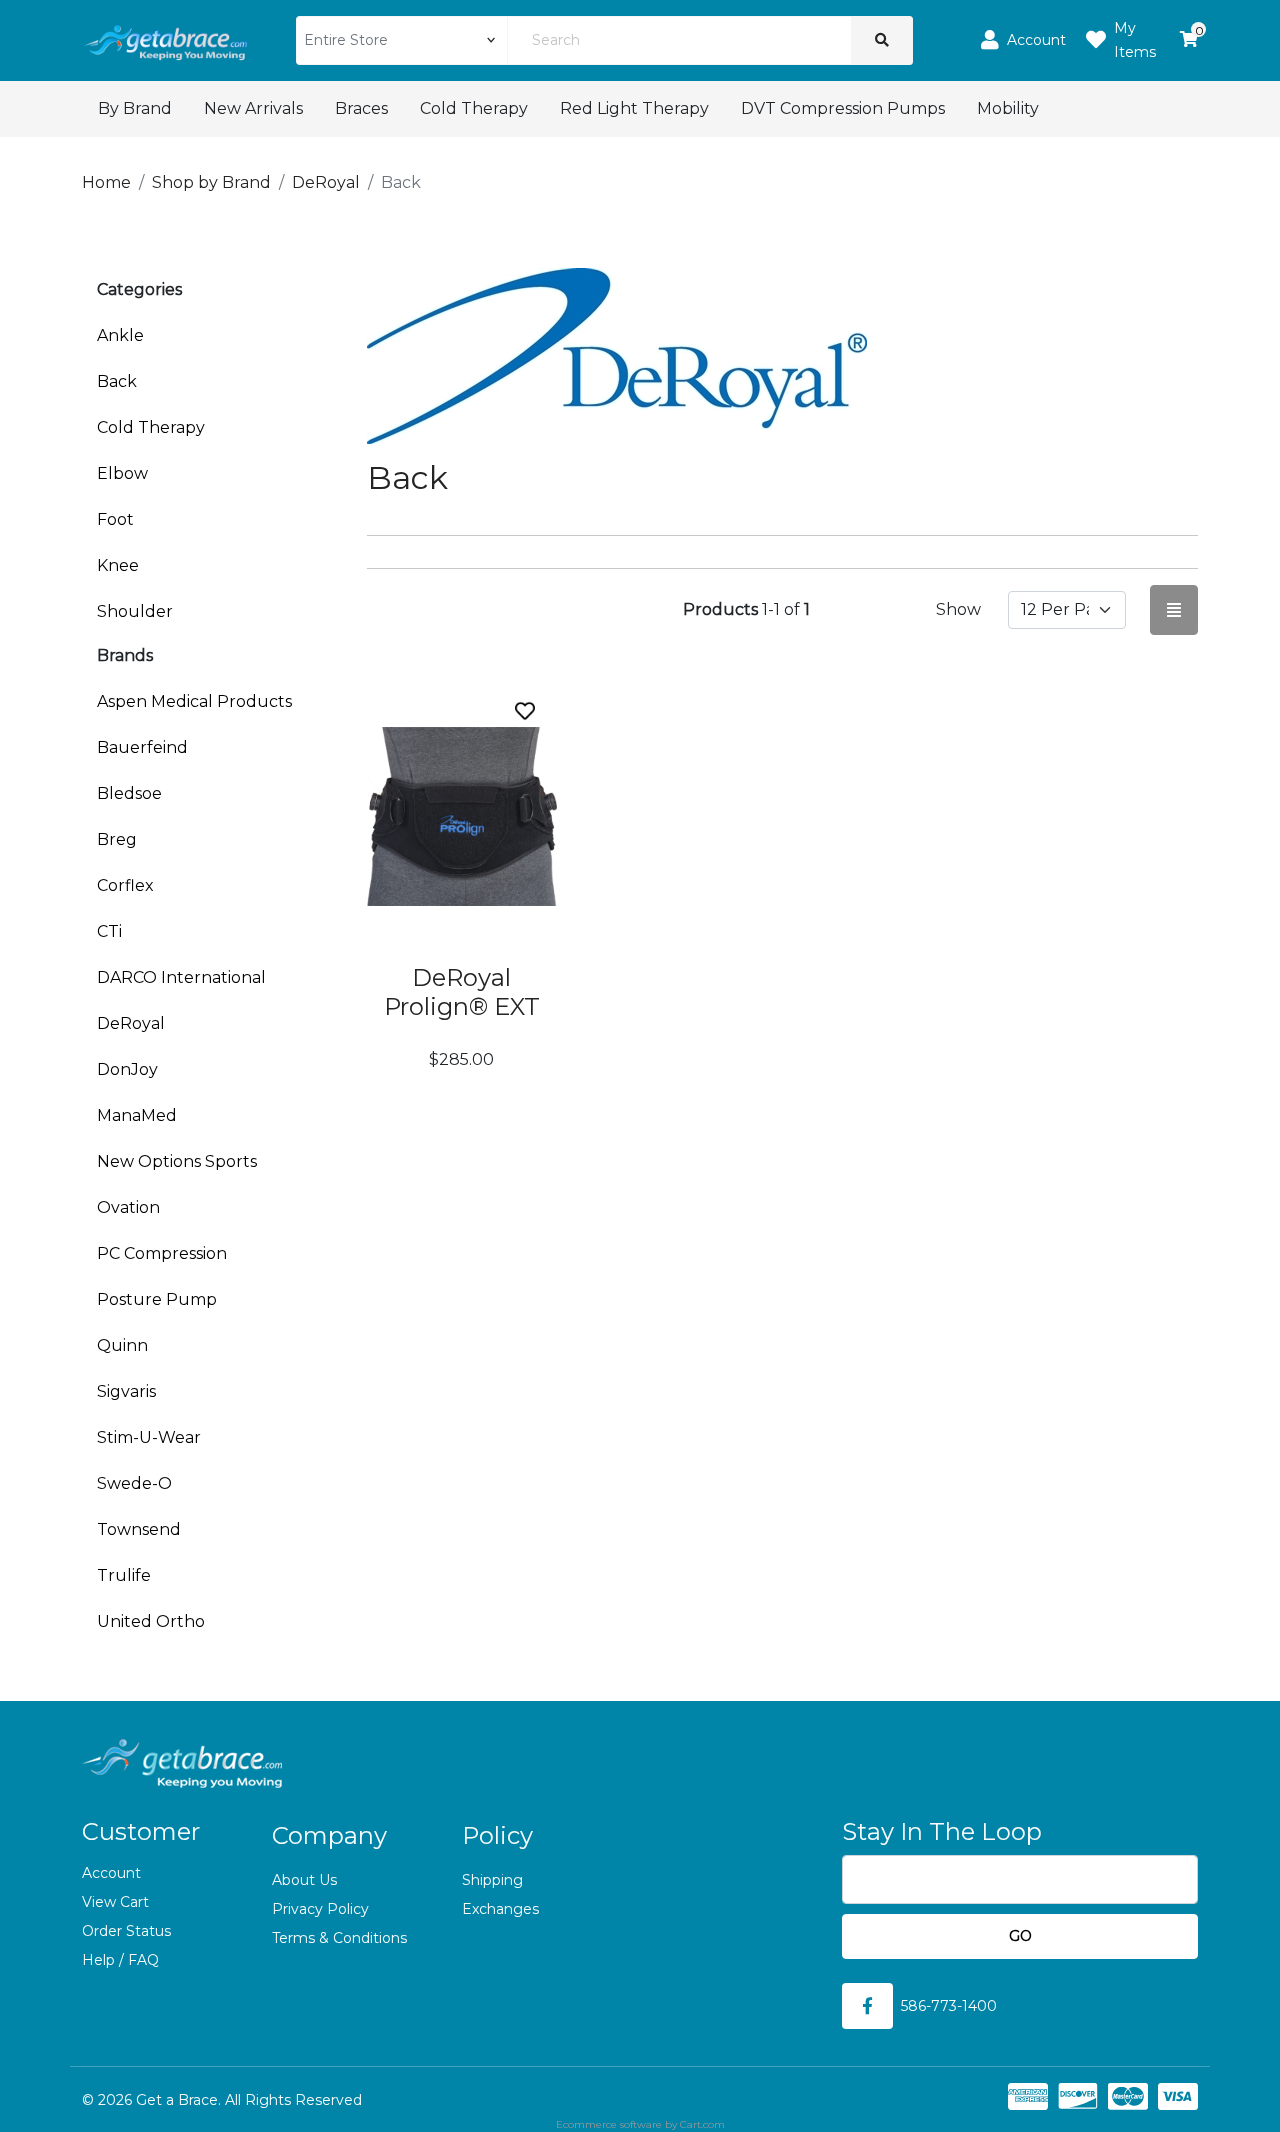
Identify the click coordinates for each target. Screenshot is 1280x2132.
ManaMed (137, 1115)
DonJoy (127, 1069)
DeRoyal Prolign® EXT (462, 992)
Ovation (128, 1207)
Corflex (125, 885)
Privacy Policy (320, 1909)
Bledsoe (129, 793)
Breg (117, 839)
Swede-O (134, 1483)
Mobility (1008, 108)
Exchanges (500, 1909)
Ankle (120, 335)
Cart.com (702, 2124)
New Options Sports (177, 1161)
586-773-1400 (949, 2006)
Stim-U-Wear (149, 1437)
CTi (109, 931)
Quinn (122, 1345)
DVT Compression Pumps (843, 108)
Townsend (139, 1529)
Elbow (122, 473)
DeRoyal (131, 1023)
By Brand (135, 108)
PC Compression (162, 1253)
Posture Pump (157, 1299)
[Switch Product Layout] (1174, 609)
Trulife (124, 1575)
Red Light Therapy (634, 108)
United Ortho (151, 1621)
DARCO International (181, 977)
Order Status (126, 1931)
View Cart (115, 1902)
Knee (118, 565)
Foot (115, 519)
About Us (304, 1880)
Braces (361, 108)
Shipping (492, 1880)
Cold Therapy (474, 108)
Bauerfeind (142, 747)
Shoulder (135, 611)
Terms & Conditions (339, 1938)
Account (111, 1873)
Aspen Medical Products (194, 701)
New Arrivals (253, 108)
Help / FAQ (120, 1960)
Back (117, 381)
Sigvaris (126, 1391)
